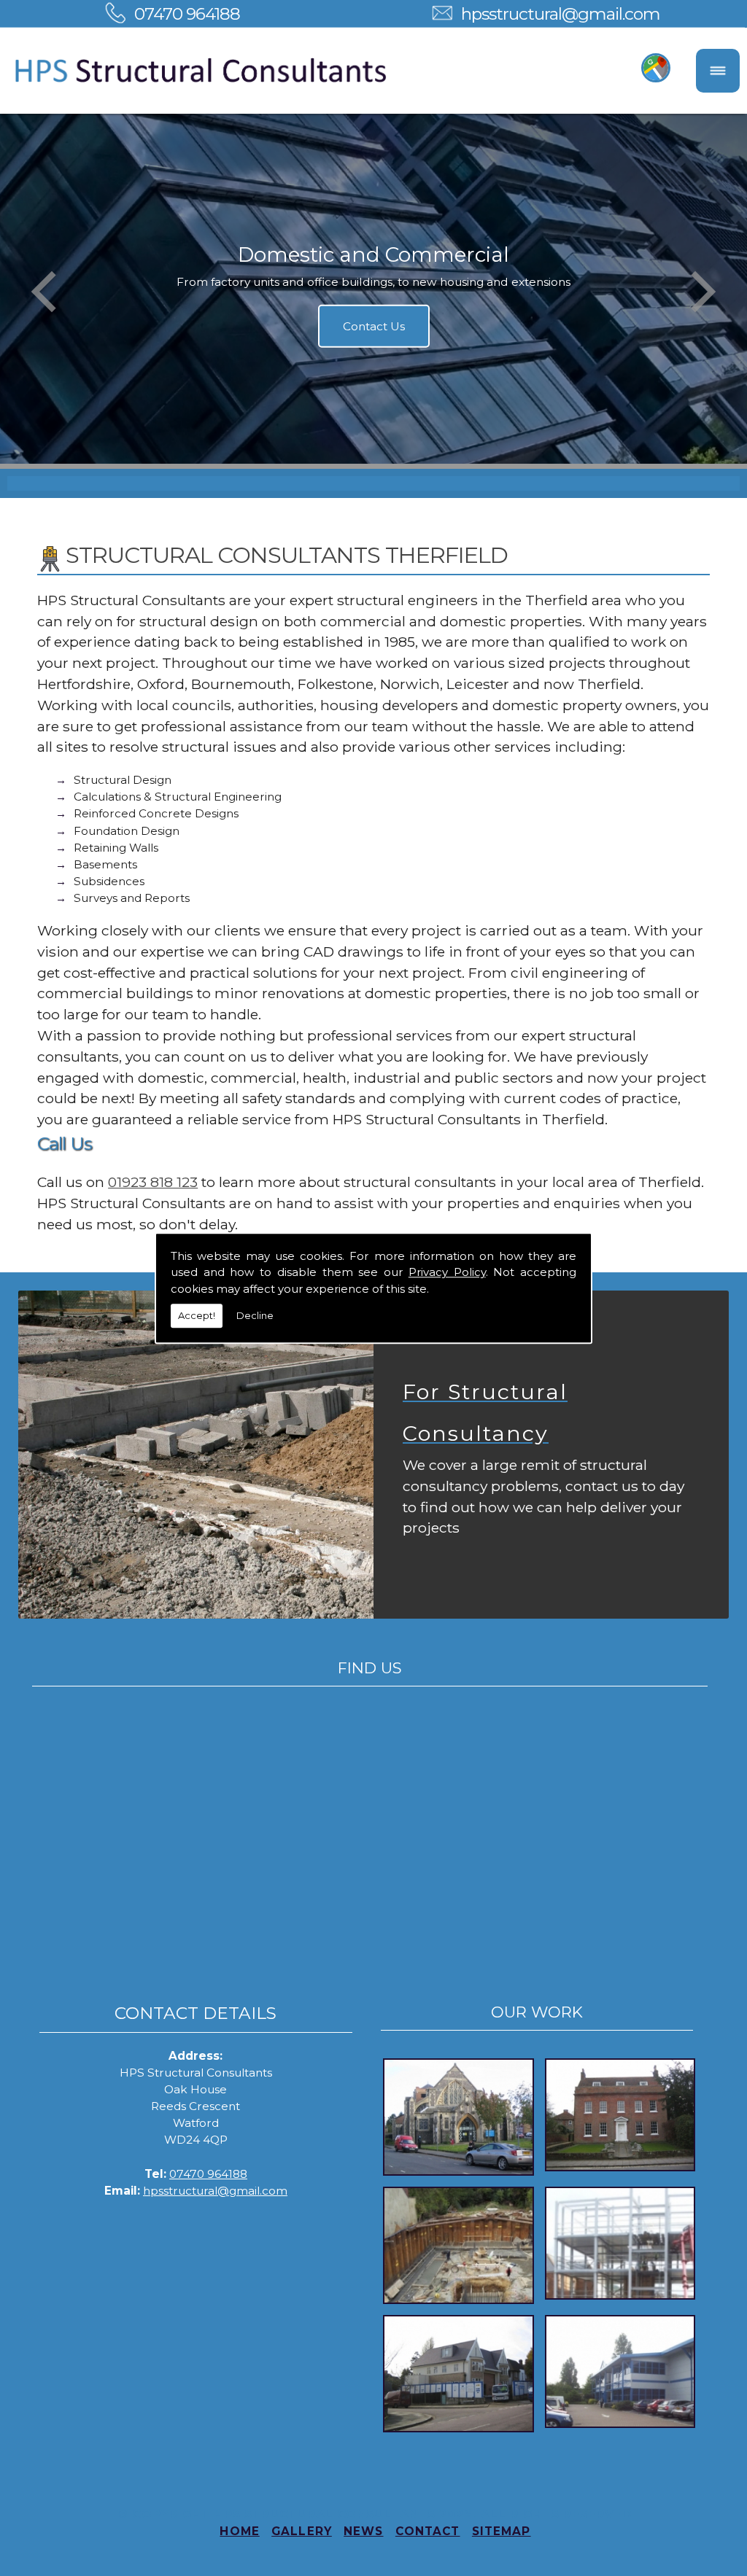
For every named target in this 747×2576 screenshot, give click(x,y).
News (363, 2531)
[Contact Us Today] (196, 1455)
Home (239, 2531)
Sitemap (502, 2531)
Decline (255, 1315)
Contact (428, 2531)
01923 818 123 (153, 1182)
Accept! (197, 1315)
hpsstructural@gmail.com (561, 13)
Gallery (302, 2531)
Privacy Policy (447, 1272)
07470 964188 (187, 13)
